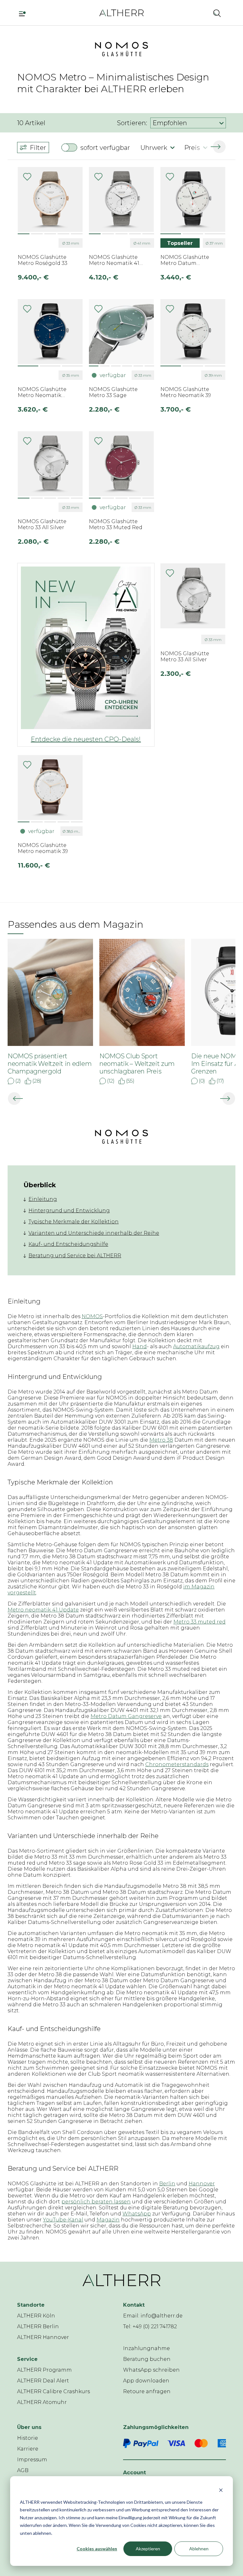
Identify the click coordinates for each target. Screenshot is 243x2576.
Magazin (108, 2220)
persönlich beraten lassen (96, 2202)
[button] (200, 13)
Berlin (167, 2184)
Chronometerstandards (177, 1764)
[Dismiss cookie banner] (221, 2490)
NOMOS (92, 1316)
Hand (140, 1346)
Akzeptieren (148, 2549)
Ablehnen (199, 2549)
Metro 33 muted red (199, 1622)
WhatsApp (137, 2214)
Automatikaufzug (196, 1346)
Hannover (202, 2184)
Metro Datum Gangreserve (126, 1716)
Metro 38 (161, 1440)
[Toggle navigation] (25, 13)
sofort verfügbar (105, 148)
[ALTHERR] (121, 13)
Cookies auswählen (97, 2549)
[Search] (217, 13)
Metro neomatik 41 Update (43, 1610)
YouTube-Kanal (63, 2220)
